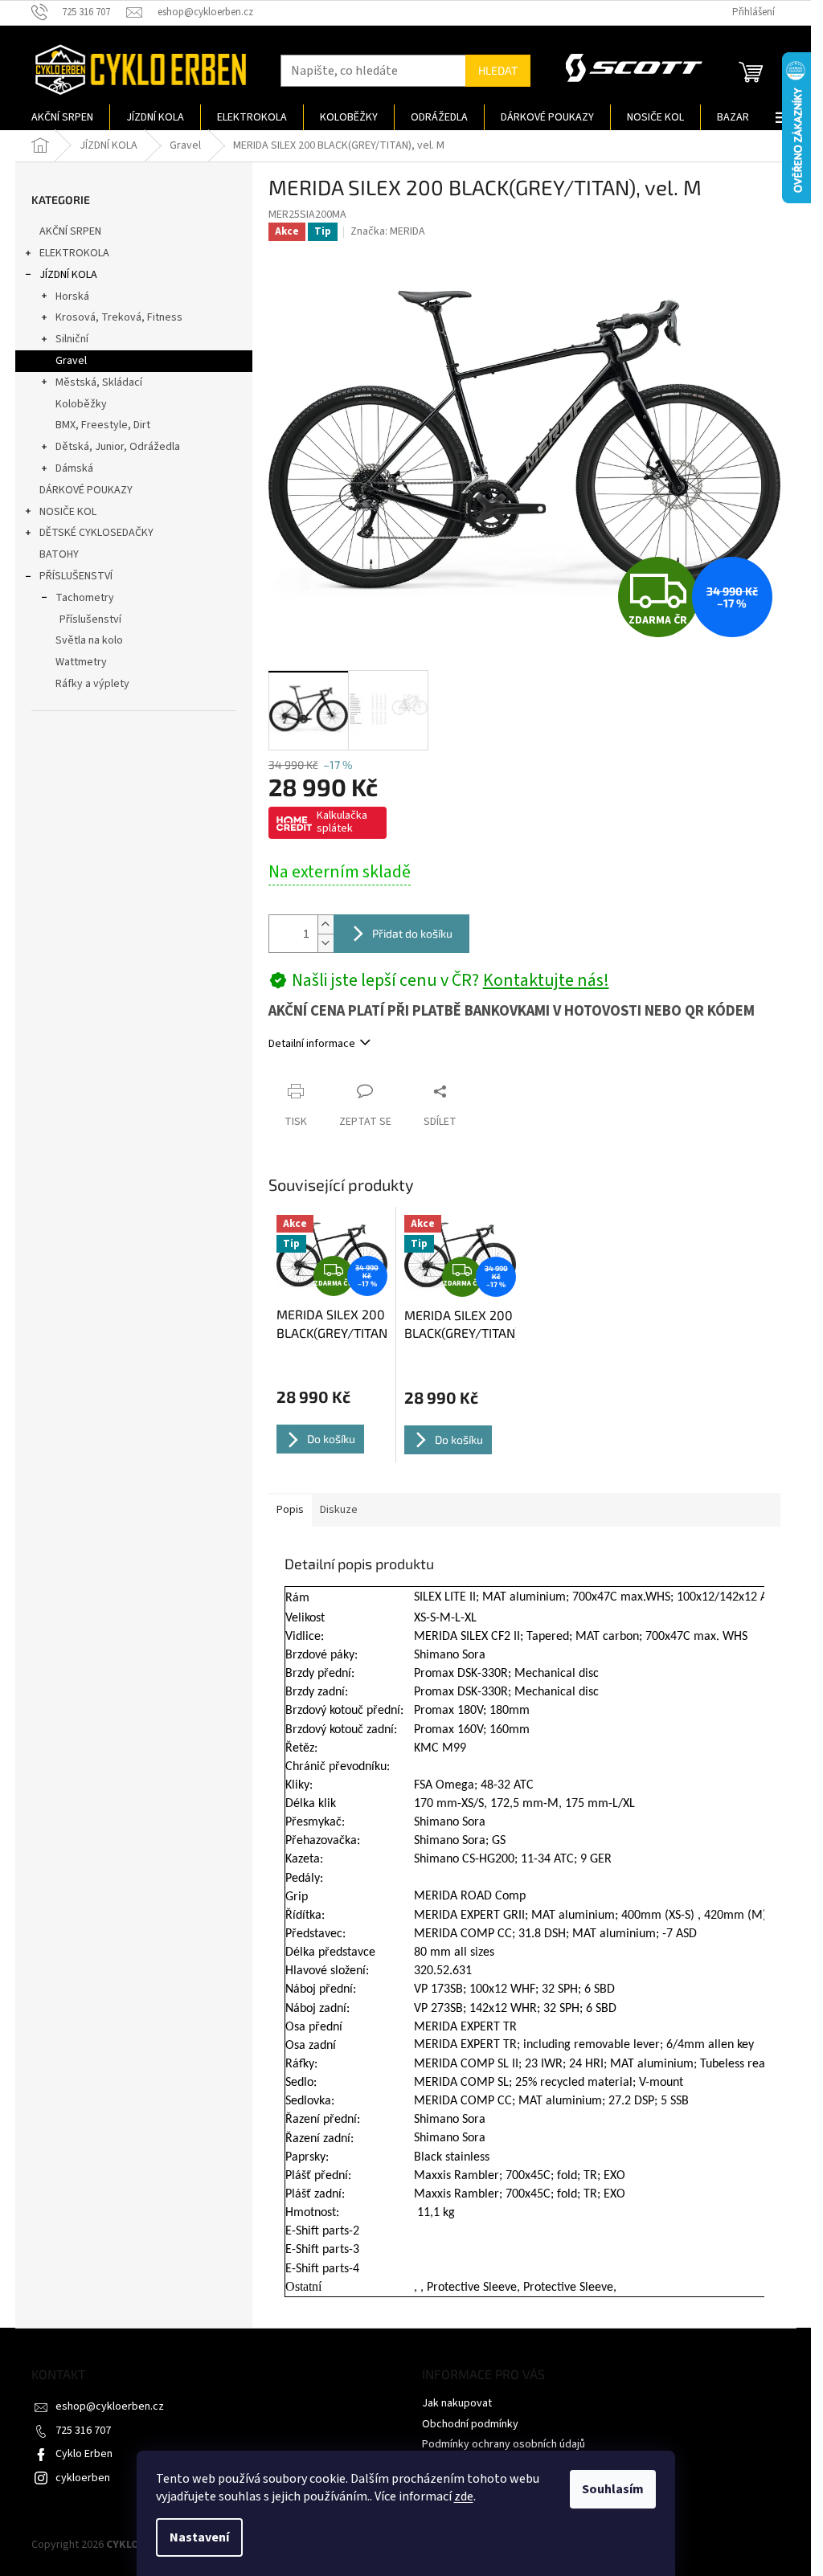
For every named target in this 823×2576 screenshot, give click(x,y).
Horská (72, 296)
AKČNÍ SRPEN (70, 231)
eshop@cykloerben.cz (110, 2406)
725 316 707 (83, 2431)
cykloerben (83, 2478)
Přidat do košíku (412, 933)
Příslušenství (90, 619)
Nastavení (199, 2537)
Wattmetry (81, 662)
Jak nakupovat (457, 2403)
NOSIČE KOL (68, 512)
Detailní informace (312, 1044)
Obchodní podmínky (470, 2424)
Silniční (72, 339)
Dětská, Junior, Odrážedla (118, 447)
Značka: (388, 231)
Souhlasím (613, 2489)
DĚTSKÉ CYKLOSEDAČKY (96, 533)
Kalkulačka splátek (342, 822)
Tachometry (85, 598)
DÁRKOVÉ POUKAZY (86, 490)
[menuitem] (62, 117)
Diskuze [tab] (339, 1510)
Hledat (498, 70)
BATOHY (59, 554)
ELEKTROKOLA (74, 253)
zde (464, 2496)
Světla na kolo (89, 640)
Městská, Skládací (99, 382)
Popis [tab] (290, 1510)
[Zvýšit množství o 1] (326, 924)
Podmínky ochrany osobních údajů (504, 2444)
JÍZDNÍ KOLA (68, 275)
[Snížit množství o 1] (326, 943)
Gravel (71, 361)
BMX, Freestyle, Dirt (103, 425)
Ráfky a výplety (92, 684)
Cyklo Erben (84, 2454)
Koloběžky (81, 404)
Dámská (74, 468)
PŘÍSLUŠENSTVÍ (76, 576)
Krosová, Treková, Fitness (119, 317)
